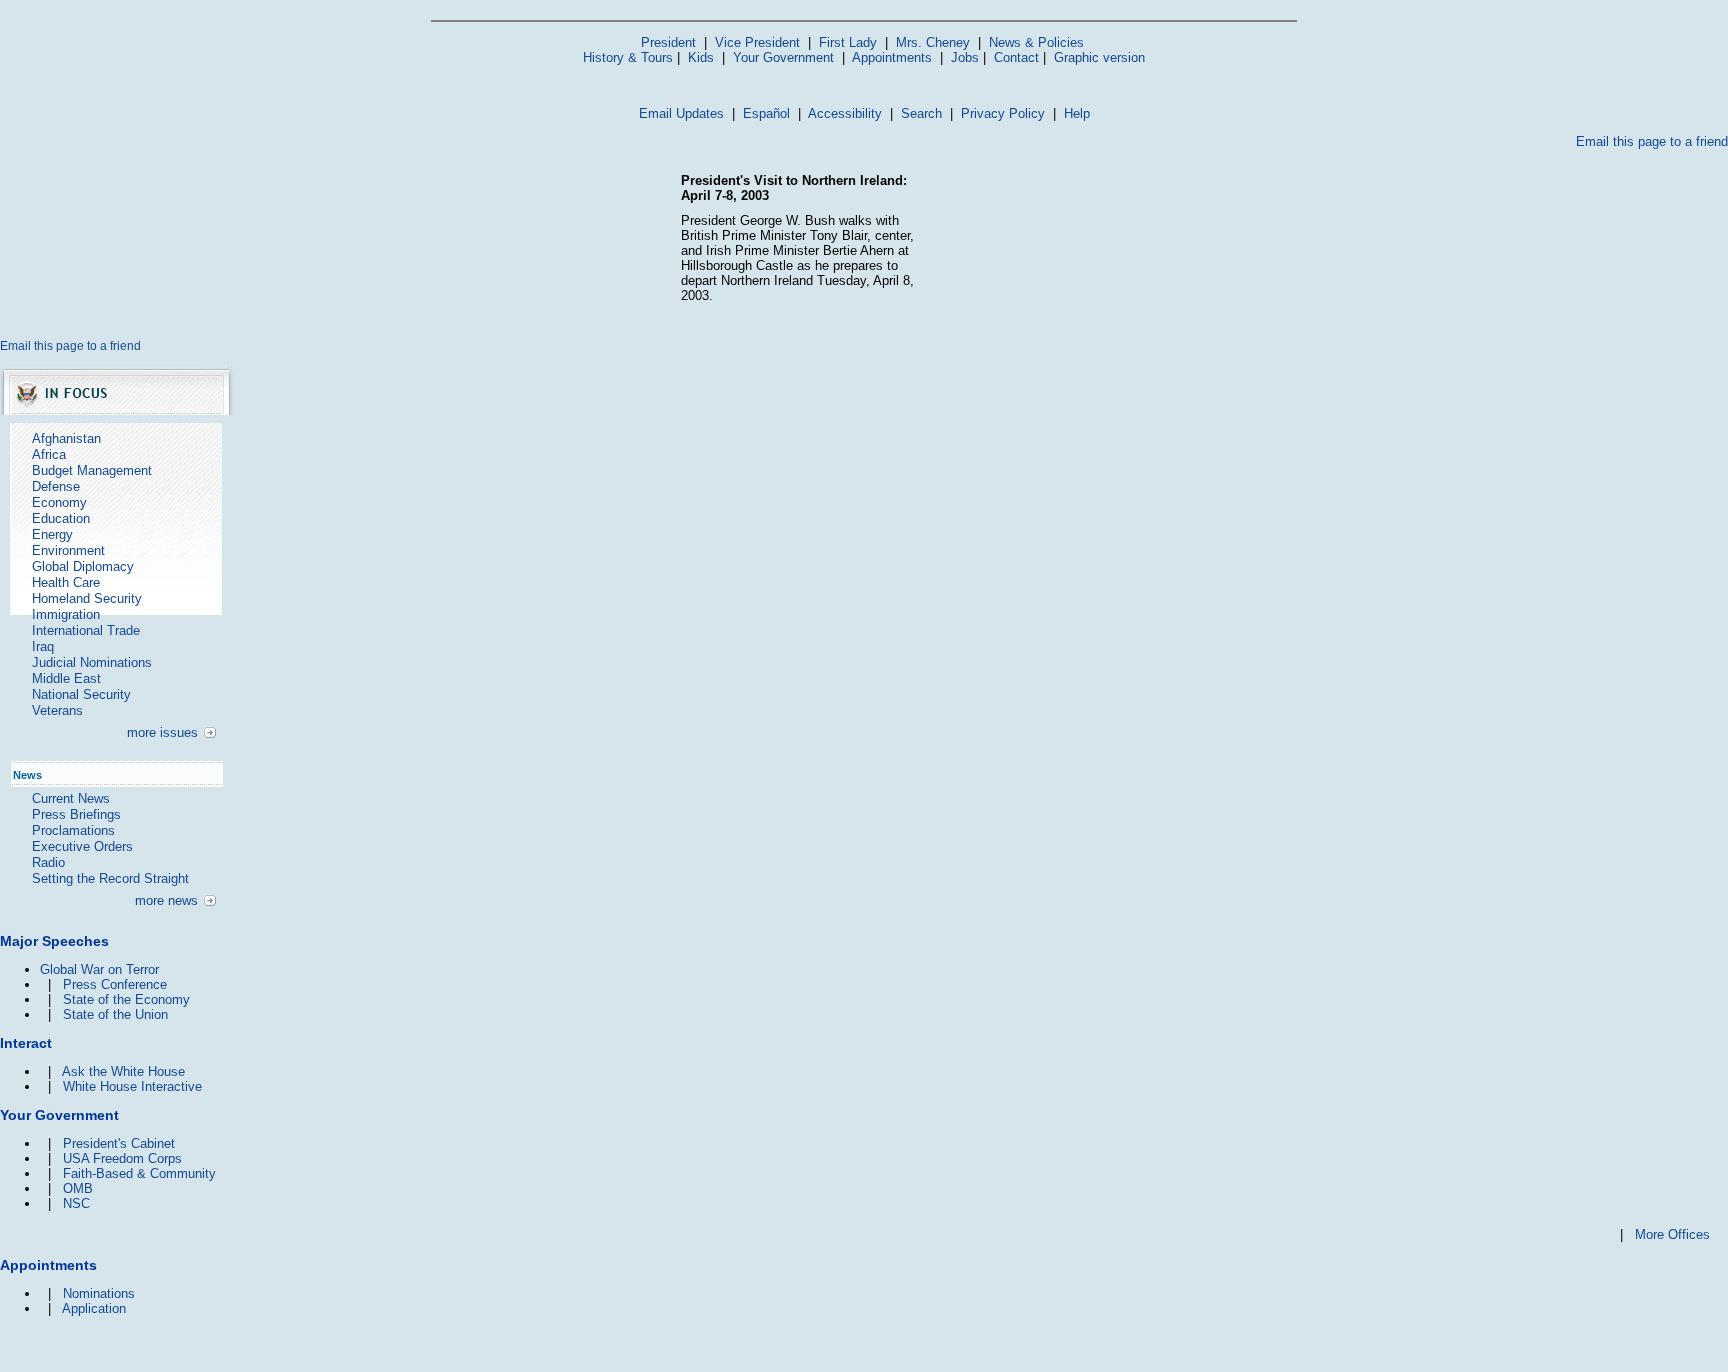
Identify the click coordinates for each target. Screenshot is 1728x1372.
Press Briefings (76, 814)
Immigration (66, 614)
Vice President (757, 42)
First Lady (848, 42)
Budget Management (92, 470)
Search (921, 113)
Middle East (66, 678)
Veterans (57, 710)
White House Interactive (132, 1086)
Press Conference (115, 984)
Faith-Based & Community (139, 1173)
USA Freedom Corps (122, 1158)
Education (61, 518)
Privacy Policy (1003, 113)
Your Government (783, 57)
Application (94, 1308)
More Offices (1672, 1234)
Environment (68, 550)
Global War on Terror (99, 969)
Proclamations (73, 830)
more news (166, 900)
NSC (76, 1203)
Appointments (892, 57)
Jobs (965, 57)
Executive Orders (82, 846)
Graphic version (1099, 57)
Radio (48, 862)
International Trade (86, 630)
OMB (78, 1188)
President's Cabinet (119, 1143)
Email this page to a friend (1652, 141)
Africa (49, 454)
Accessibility (845, 113)
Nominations (99, 1293)
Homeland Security (87, 598)
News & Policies (1036, 42)
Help (1077, 113)
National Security (81, 694)
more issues (162, 732)
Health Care (66, 582)
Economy (59, 502)
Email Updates (681, 113)
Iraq (43, 646)
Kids (701, 57)
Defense (56, 486)
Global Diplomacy (83, 566)
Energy (52, 534)
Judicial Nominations (92, 662)
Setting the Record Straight (110, 878)
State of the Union (115, 1014)
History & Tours (628, 57)
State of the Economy (126, 999)
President (668, 42)
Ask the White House (123, 1071)
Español (766, 113)
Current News (71, 798)
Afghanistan (66, 438)
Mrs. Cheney (933, 42)
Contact (1016, 57)
